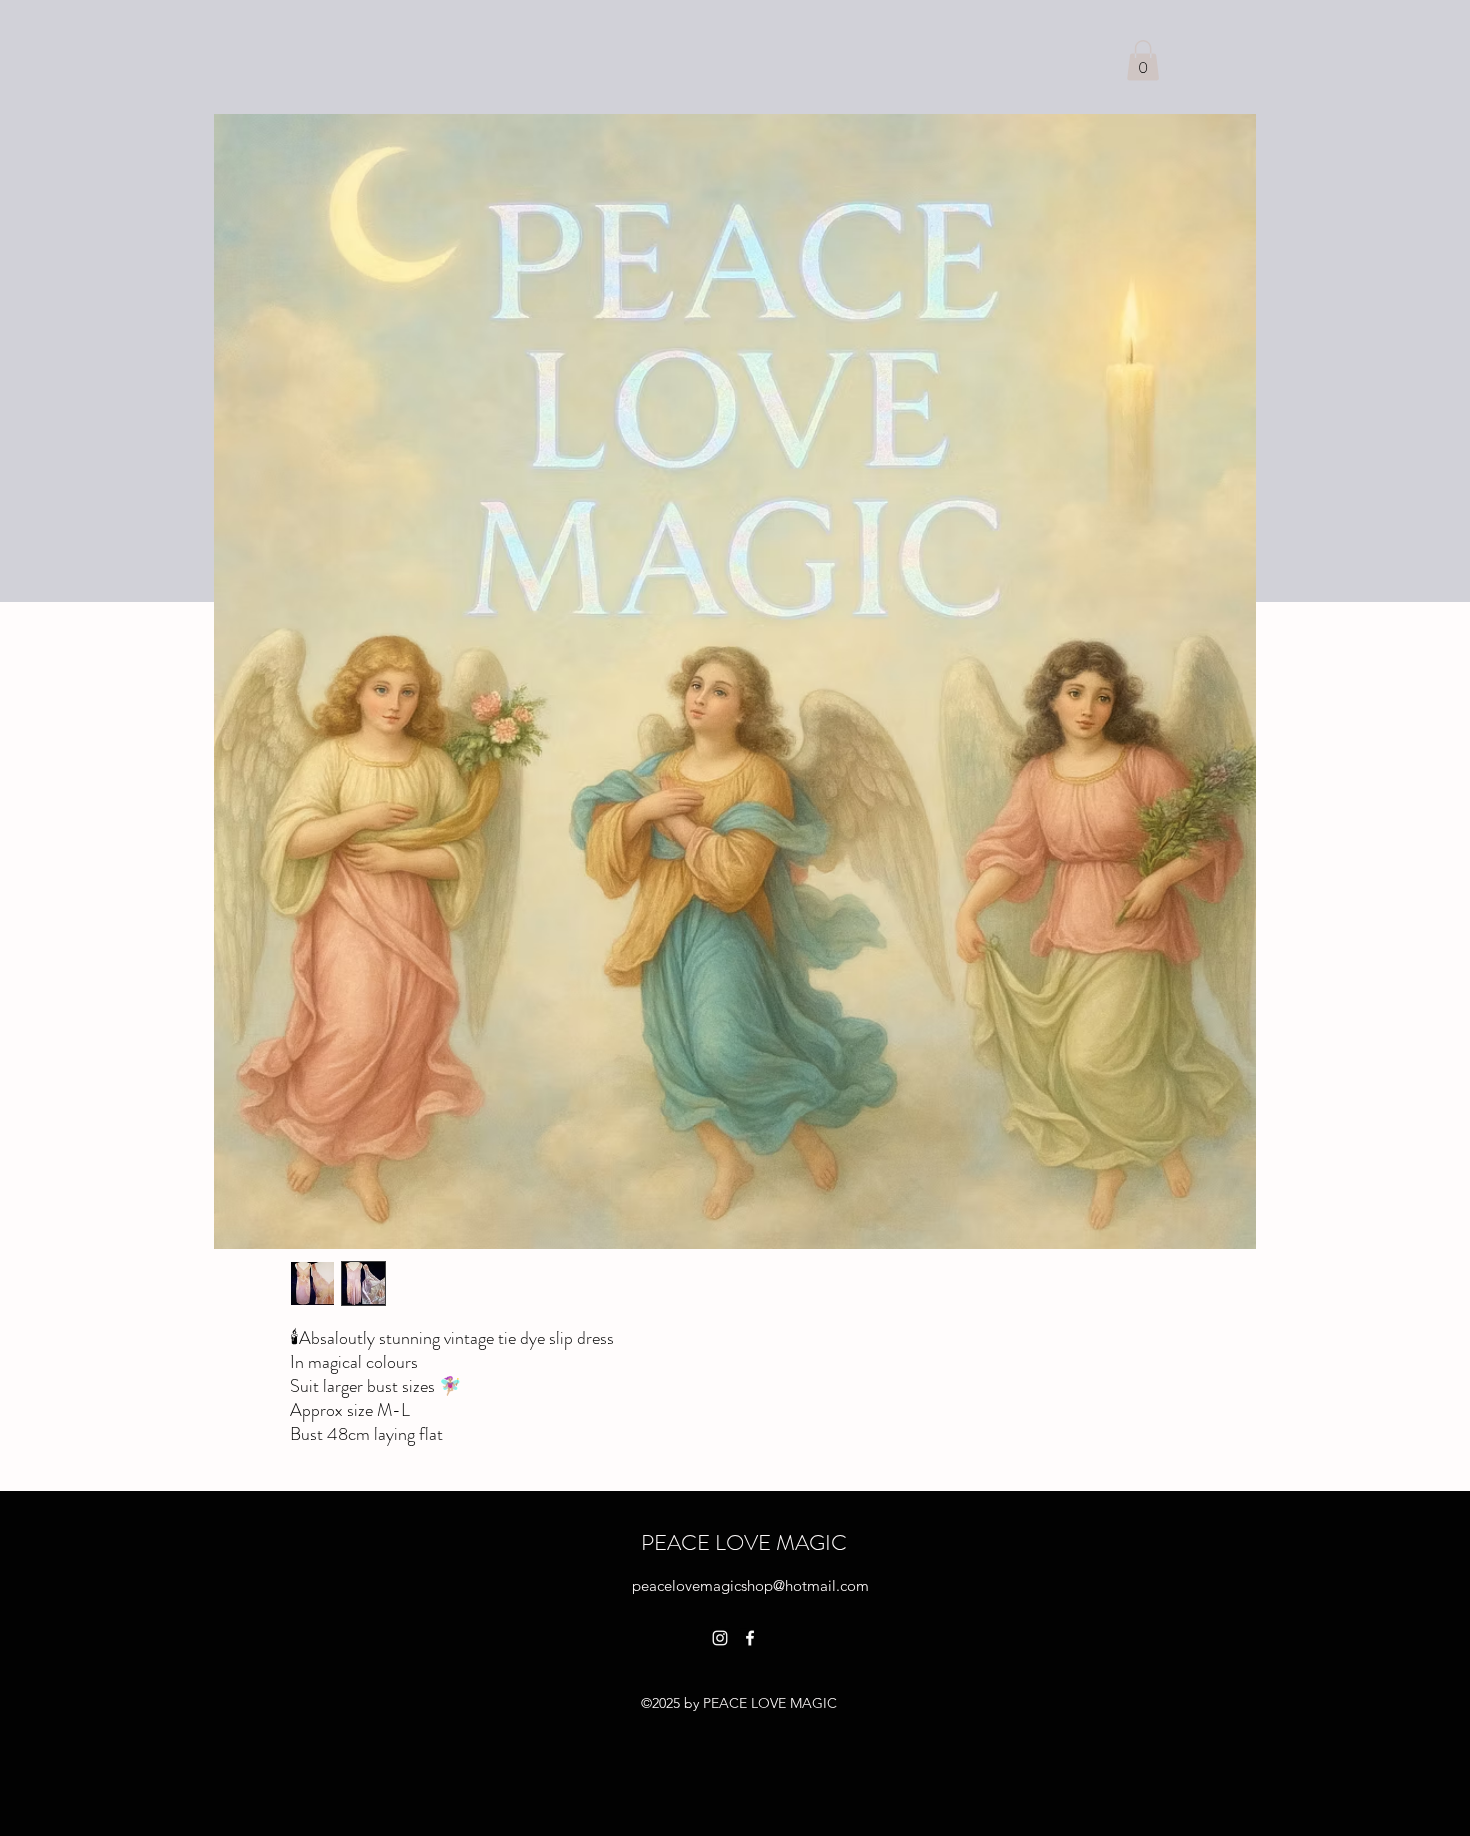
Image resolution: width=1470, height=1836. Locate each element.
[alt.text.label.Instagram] (720, 1638)
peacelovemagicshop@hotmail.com (750, 1585)
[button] (1143, 60)
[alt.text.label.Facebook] (750, 1638)
